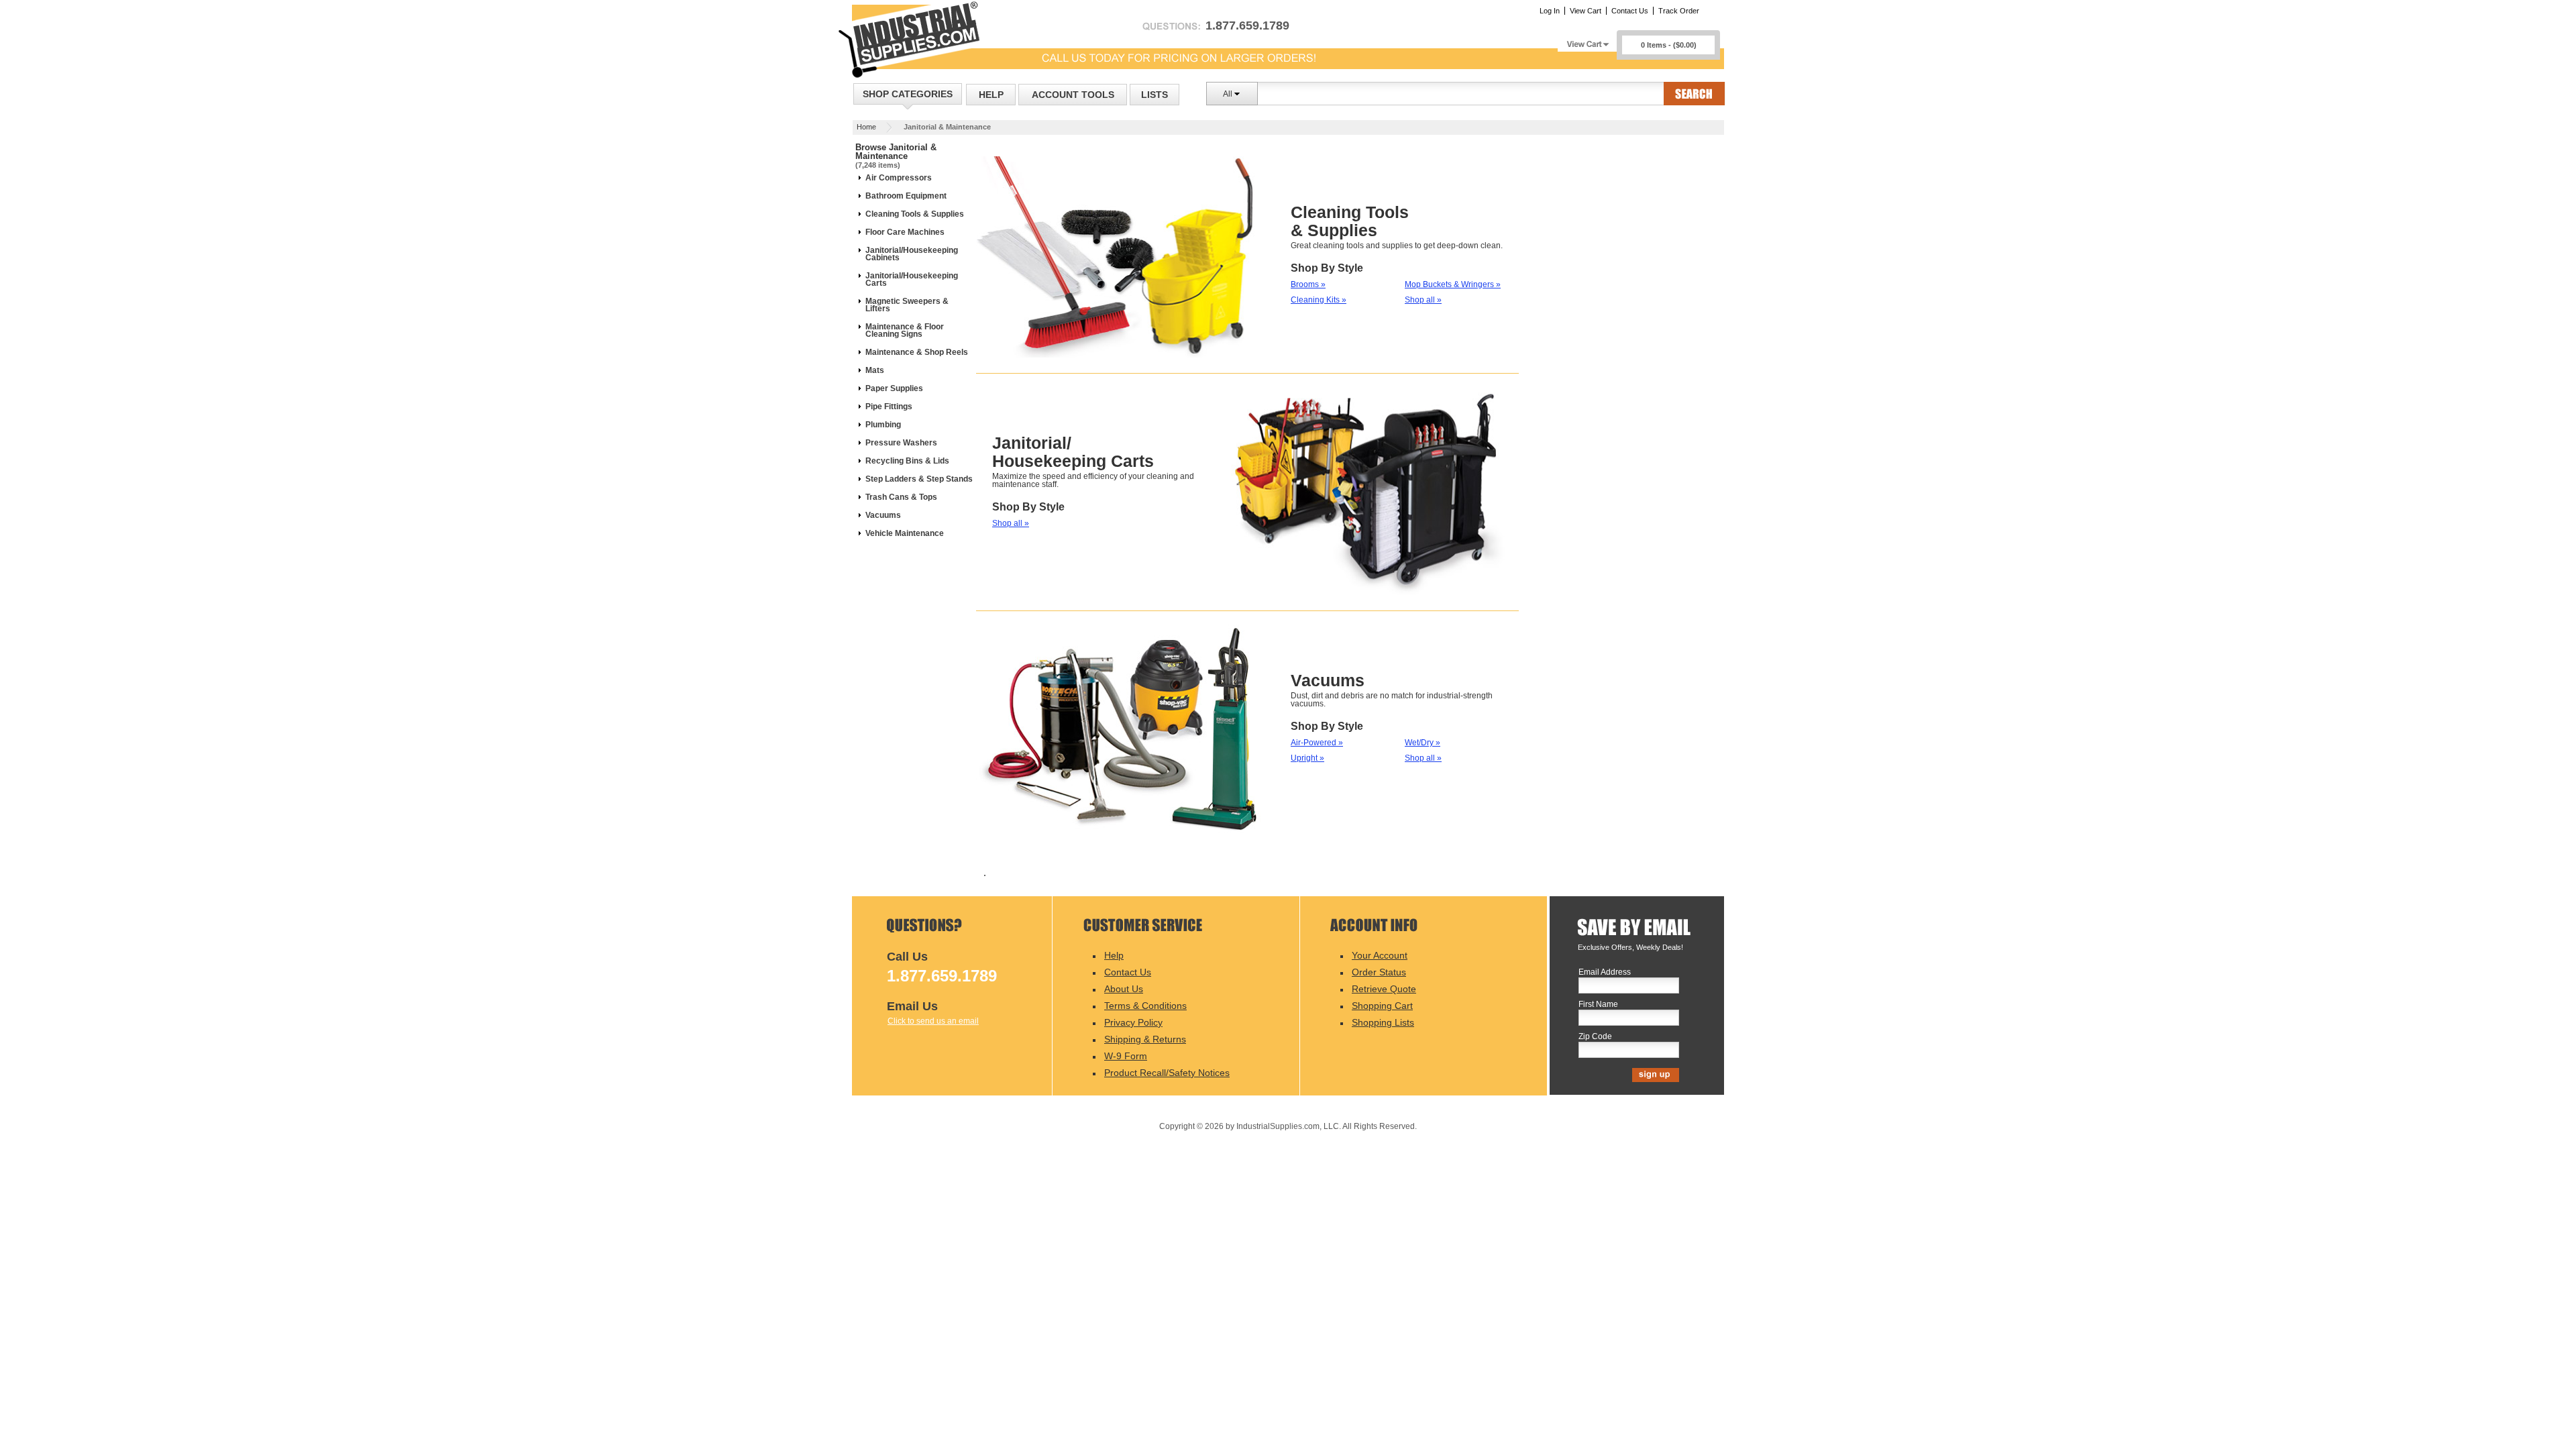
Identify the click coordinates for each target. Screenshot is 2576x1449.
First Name (1598, 1005)
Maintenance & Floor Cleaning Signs (905, 330)
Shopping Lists (1383, 1022)
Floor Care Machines (905, 232)
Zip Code (1595, 1037)
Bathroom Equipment (906, 196)
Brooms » (1308, 284)
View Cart (1586, 11)
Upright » (1307, 758)
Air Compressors (899, 178)
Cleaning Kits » (1319, 300)
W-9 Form (1126, 1056)
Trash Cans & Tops (901, 497)
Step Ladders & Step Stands (919, 479)
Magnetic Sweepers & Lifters (907, 305)
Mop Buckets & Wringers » (1453, 284)
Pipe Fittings (889, 407)
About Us (1124, 989)
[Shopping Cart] (1587, 41)
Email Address (1605, 972)
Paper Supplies (894, 388)
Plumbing (883, 425)
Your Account (1380, 955)
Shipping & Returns (1145, 1039)
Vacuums (883, 515)
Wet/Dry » (1423, 743)
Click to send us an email (933, 1021)
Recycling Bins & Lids (907, 461)
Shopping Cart (1382, 1006)
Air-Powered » (1317, 743)
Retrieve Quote (1384, 989)
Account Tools (1073, 95)
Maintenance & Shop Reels (917, 352)
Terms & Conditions (1145, 1006)
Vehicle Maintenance (905, 533)
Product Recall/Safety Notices (1167, 1073)
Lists (1155, 95)
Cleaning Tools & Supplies (915, 214)
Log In (1550, 11)
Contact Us (1630, 11)
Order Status (1379, 972)
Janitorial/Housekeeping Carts (912, 279)
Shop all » (1423, 300)
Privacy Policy (1133, 1022)
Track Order (1679, 11)
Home (866, 127)
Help (991, 95)
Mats (875, 370)
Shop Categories (908, 94)
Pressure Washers (901, 443)
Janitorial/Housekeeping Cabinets (912, 254)
